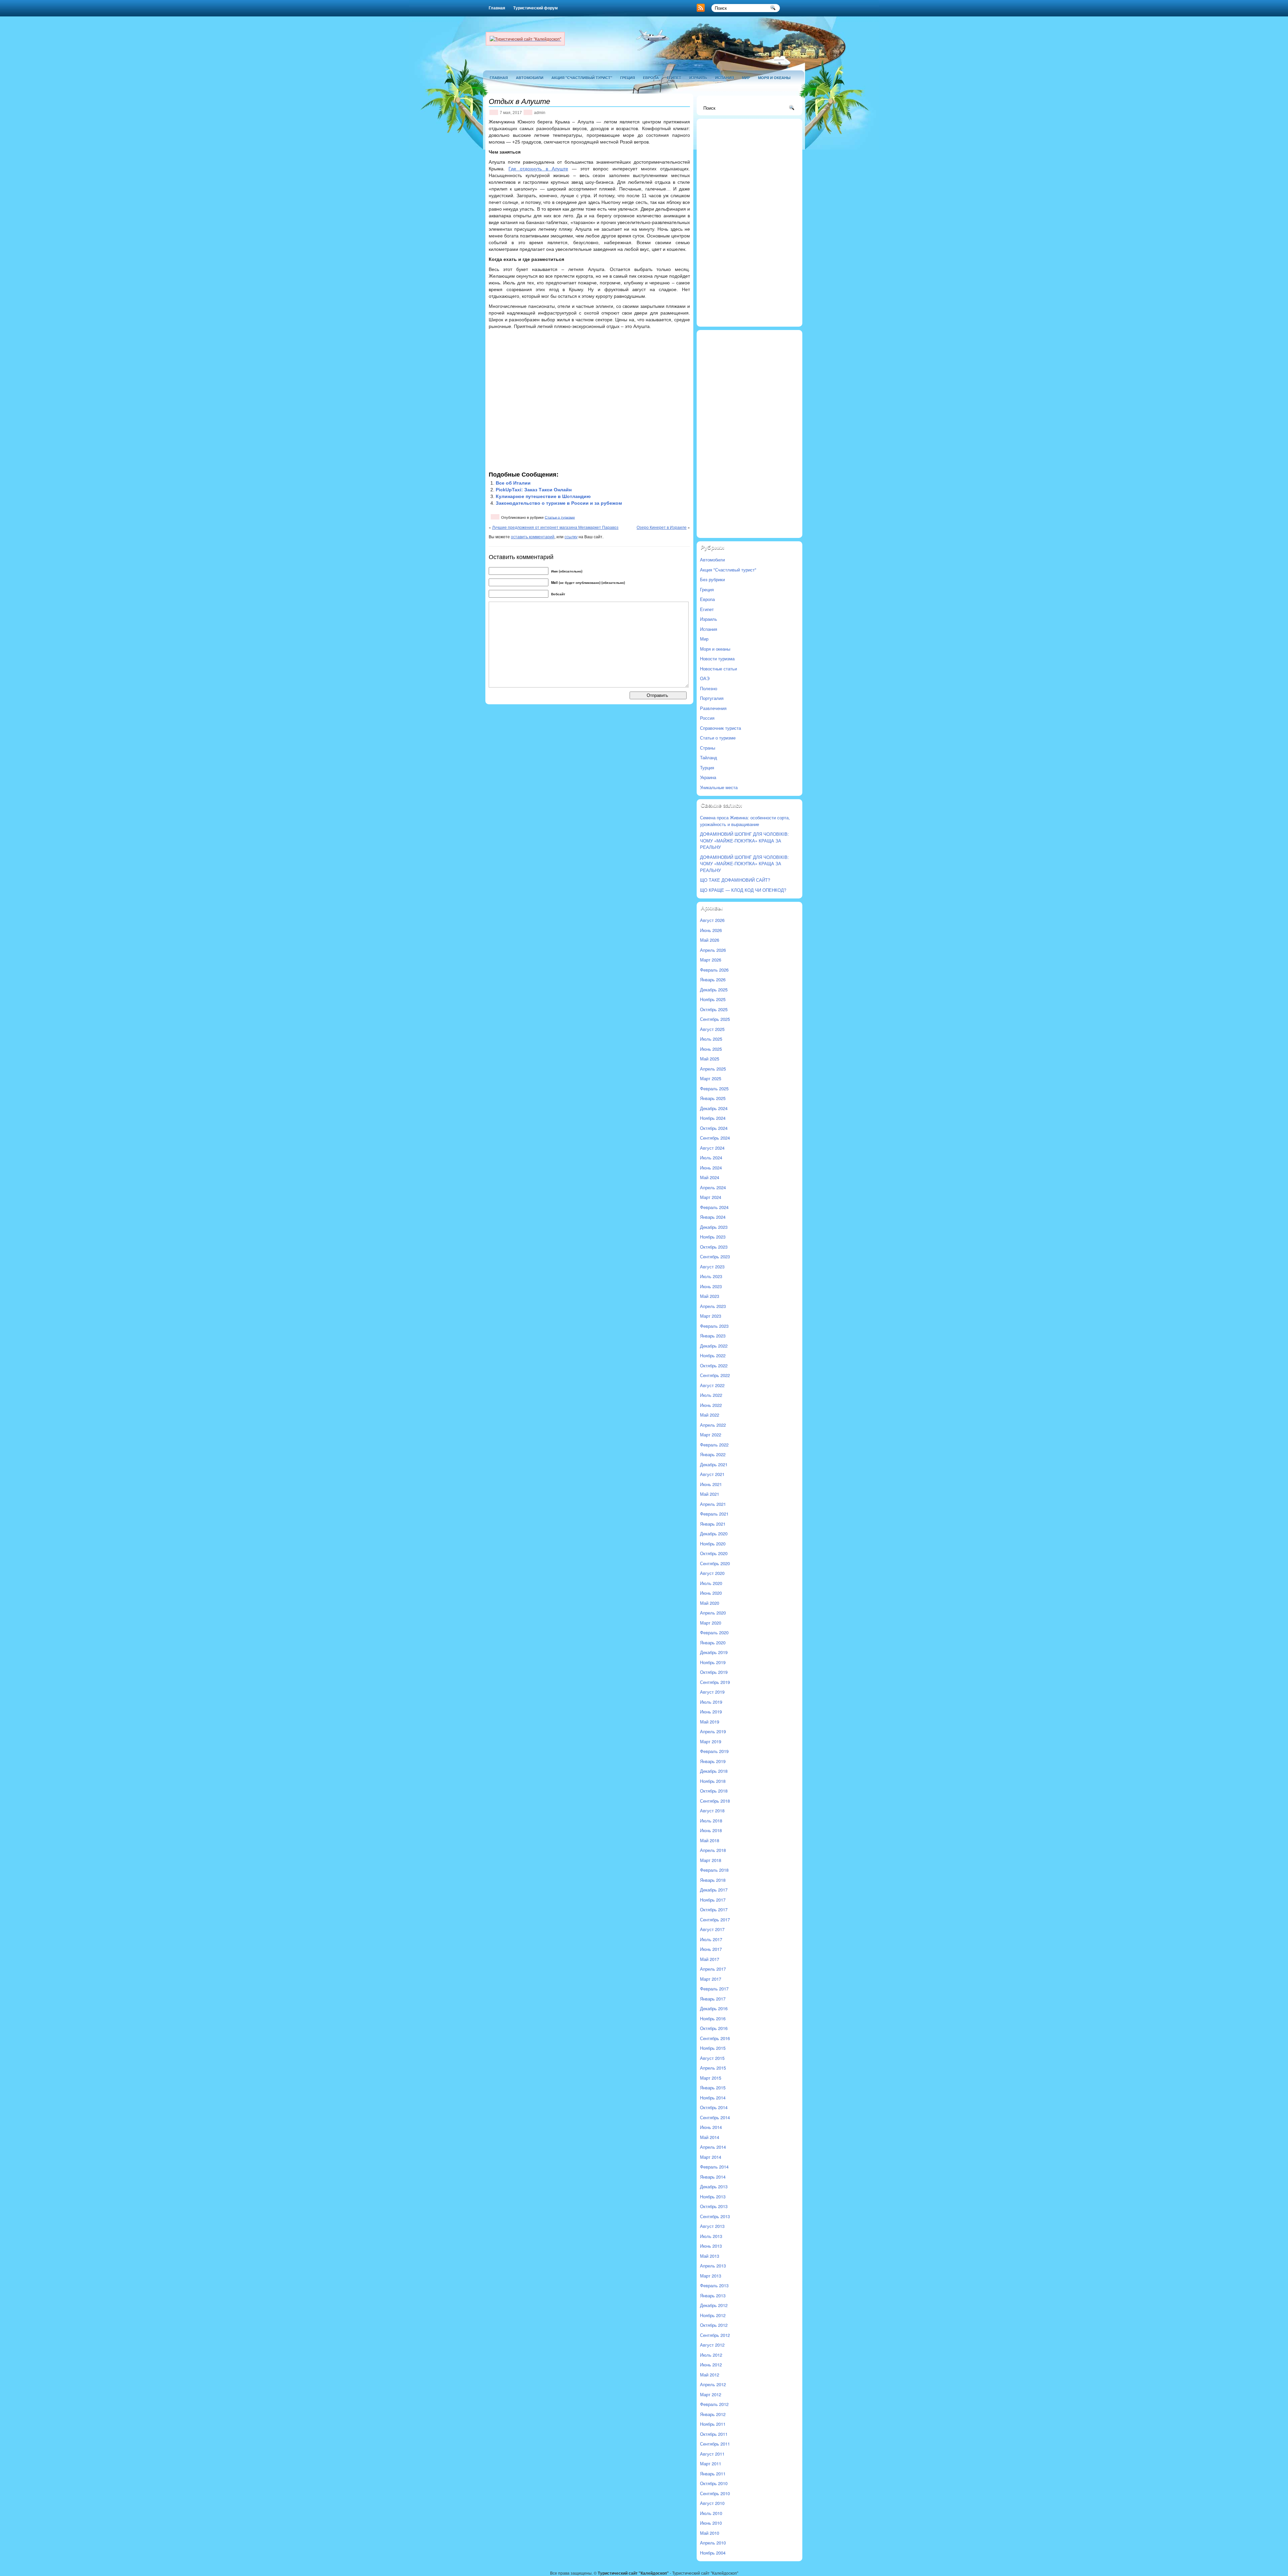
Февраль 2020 (714, 1632)
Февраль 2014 (714, 2167)
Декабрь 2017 (714, 1890)
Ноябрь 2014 (713, 2098)
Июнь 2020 (711, 1593)
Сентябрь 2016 (715, 2038)
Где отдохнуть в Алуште (538, 169)
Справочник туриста (720, 728)
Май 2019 (710, 1722)
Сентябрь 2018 (715, 1801)
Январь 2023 (713, 1336)
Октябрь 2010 (714, 2483)
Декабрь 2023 (714, 1227)
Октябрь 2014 (714, 2107)
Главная (497, 8)
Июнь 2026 (711, 930)
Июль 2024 (711, 1158)
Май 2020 (710, 1603)
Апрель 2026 (713, 950)
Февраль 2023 (714, 1326)
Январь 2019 (713, 1761)
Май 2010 (710, 2533)
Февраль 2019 (714, 1751)
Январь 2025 (713, 1098)
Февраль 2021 (714, 1514)
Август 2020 (712, 1573)
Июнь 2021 (711, 1484)
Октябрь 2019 (714, 1672)
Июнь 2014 (711, 2127)
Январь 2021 (713, 1524)
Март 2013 (711, 2276)
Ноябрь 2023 (713, 1237)
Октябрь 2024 (714, 1128)
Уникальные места (719, 787)
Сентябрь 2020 (715, 1563)
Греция (628, 78)
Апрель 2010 (713, 2543)
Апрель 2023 (713, 1306)
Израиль (698, 78)
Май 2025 (710, 1059)
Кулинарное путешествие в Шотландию (543, 496)
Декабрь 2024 (714, 1108)
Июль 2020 (711, 1583)
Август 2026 (712, 920)
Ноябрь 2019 (713, 1662)
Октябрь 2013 (714, 2206)
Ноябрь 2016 (713, 2018)
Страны (708, 748)
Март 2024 (711, 1197)
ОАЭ (705, 678)
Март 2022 (711, 1435)
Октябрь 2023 (714, 1247)
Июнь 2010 (711, 2523)
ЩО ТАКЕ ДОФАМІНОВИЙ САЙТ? (735, 880)
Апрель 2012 (713, 2384)
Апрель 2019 (713, 1731)
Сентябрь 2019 (715, 1682)
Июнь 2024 (711, 1168)
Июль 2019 (711, 1702)
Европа (651, 78)
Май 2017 (710, 1959)
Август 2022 (712, 1385)
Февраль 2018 (714, 1870)
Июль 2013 (711, 2236)
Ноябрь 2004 (713, 2553)
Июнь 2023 (711, 1286)
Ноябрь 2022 (713, 1355)
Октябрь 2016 (714, 2028)
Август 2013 (712, 2226)
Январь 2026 (713, 979)
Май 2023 (710, 1296)
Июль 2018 (711, 1821)
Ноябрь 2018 (713, 1781)
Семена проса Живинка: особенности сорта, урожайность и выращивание (745, 821)
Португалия (712, 698)
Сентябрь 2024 (715, 1138)
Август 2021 (712, 1474)
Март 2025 (711, 1078)
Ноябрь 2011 (713, 2424)
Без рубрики (712, 579)
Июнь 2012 (711, 2365)
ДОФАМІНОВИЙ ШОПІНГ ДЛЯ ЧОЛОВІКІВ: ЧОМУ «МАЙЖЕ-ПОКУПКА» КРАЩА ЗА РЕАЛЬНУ (744, 840)
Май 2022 (710, 1415)
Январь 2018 (713, 1880)
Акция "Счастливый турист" (582, 78)
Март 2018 (711, 1860)
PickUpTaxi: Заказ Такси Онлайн (534, 490)
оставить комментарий (533, 536)
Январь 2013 (713, 2295)
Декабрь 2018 (714, 1771)
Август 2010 (712, 2503)
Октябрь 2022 (714, 1365)
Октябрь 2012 (714, 2325)
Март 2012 (711, 2394)
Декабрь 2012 (714, 2305)
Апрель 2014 (713, 2147)
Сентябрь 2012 (715, 2335)
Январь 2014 (713, 2177)
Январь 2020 (713, 1642)
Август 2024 (712, 1148)
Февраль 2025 (714, 1088)
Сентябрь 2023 (715, 1256)
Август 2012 (712, 2345)
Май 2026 (710, 940)
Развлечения (713, 708)
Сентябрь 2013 (715, 2216)
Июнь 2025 (711, 1049)
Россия (707, 718)
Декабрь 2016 (714, 2008)
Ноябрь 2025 (713, 999)
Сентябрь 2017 (715, 1920)
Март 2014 (711, 2157)
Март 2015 (711, 2078)
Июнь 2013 (711, 2246)
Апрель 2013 (713, 2266)
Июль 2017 (711, 1939)
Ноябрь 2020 (713, 1544)
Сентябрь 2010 (715, 2493)
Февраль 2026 (714, 970)
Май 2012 (710, 2375)
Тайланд (709, 757)
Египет (674, 78)
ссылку (571, 536)
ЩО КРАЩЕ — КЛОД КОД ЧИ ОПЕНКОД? (743, 890)
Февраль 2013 (714, 2285)
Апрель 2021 (713, 1504)
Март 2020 (711, 1623)
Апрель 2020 (713, 1613)
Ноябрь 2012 (713, 2315)
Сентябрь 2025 (715, 1019)
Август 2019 (712, 1692)
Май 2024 (710, 1177)
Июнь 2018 (711, 1830)
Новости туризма (717, 659)
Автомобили (530, 78)
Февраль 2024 (714, 1207)
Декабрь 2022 (714, 1346)
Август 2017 (712, 1929)
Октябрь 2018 (714, 1791)
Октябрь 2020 (714, 1553)
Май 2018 (710, 1840)
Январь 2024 (713, 1217)
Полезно (709, 688)
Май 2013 (710, 2256)
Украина (708, 777)
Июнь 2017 (711, 1949)
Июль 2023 (711, 1276)
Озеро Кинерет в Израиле (662, 527)
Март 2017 (711, 1979)
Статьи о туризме (560, 517)
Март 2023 (711, 1316)
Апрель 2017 (713, 1969)
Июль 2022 (711, 1395)
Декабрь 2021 (714, 1464)
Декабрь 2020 (714, 1533)
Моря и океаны (774, 78)
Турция (707, 768)
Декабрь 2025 (714, 990)
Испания (724, 78)
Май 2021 (710, 1494)
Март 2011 (711, 2463)
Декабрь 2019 (714, 1652)
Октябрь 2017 (714, 1909)
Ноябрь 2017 (713, 1900)
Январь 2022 (713, 1454)
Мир (746, 78)
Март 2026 (711, 960)
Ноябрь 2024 (713, 1118)
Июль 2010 (711, 2513)
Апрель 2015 (713, 2068)
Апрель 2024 (713, 1187)
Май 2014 (710, 2137)
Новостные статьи (718, 669)
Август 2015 (712, 2058)
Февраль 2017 (714, 1989)
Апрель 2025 (713, 1069)
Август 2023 (712, 1267)
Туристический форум (535, 8)
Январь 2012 (713, 2414)
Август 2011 (712, 2454)
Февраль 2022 (714, 1445)
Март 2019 (711, 1741)
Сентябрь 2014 (715, 2117)
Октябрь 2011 (714, 2434)
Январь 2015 (713, 2088)
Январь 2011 (713, 2474)
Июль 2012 (711, 2355)
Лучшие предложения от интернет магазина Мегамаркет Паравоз (555, 527)
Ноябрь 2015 (713, 2048)
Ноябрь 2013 (713, 2197)
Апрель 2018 (713, 1850)
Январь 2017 (713, 1999)
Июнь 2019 (711, 1712)
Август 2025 (712, 1029)
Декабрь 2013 (714, 2186)
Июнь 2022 (711, 1405)
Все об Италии (513, 483)
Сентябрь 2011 (715, 2444)
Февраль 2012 (714, 2404)
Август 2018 (712, 1811)
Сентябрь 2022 (715, 1375)
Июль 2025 (711, 1039)
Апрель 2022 (713, 1425)
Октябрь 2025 (714, 1009)
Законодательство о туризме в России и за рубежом (559, 503)
